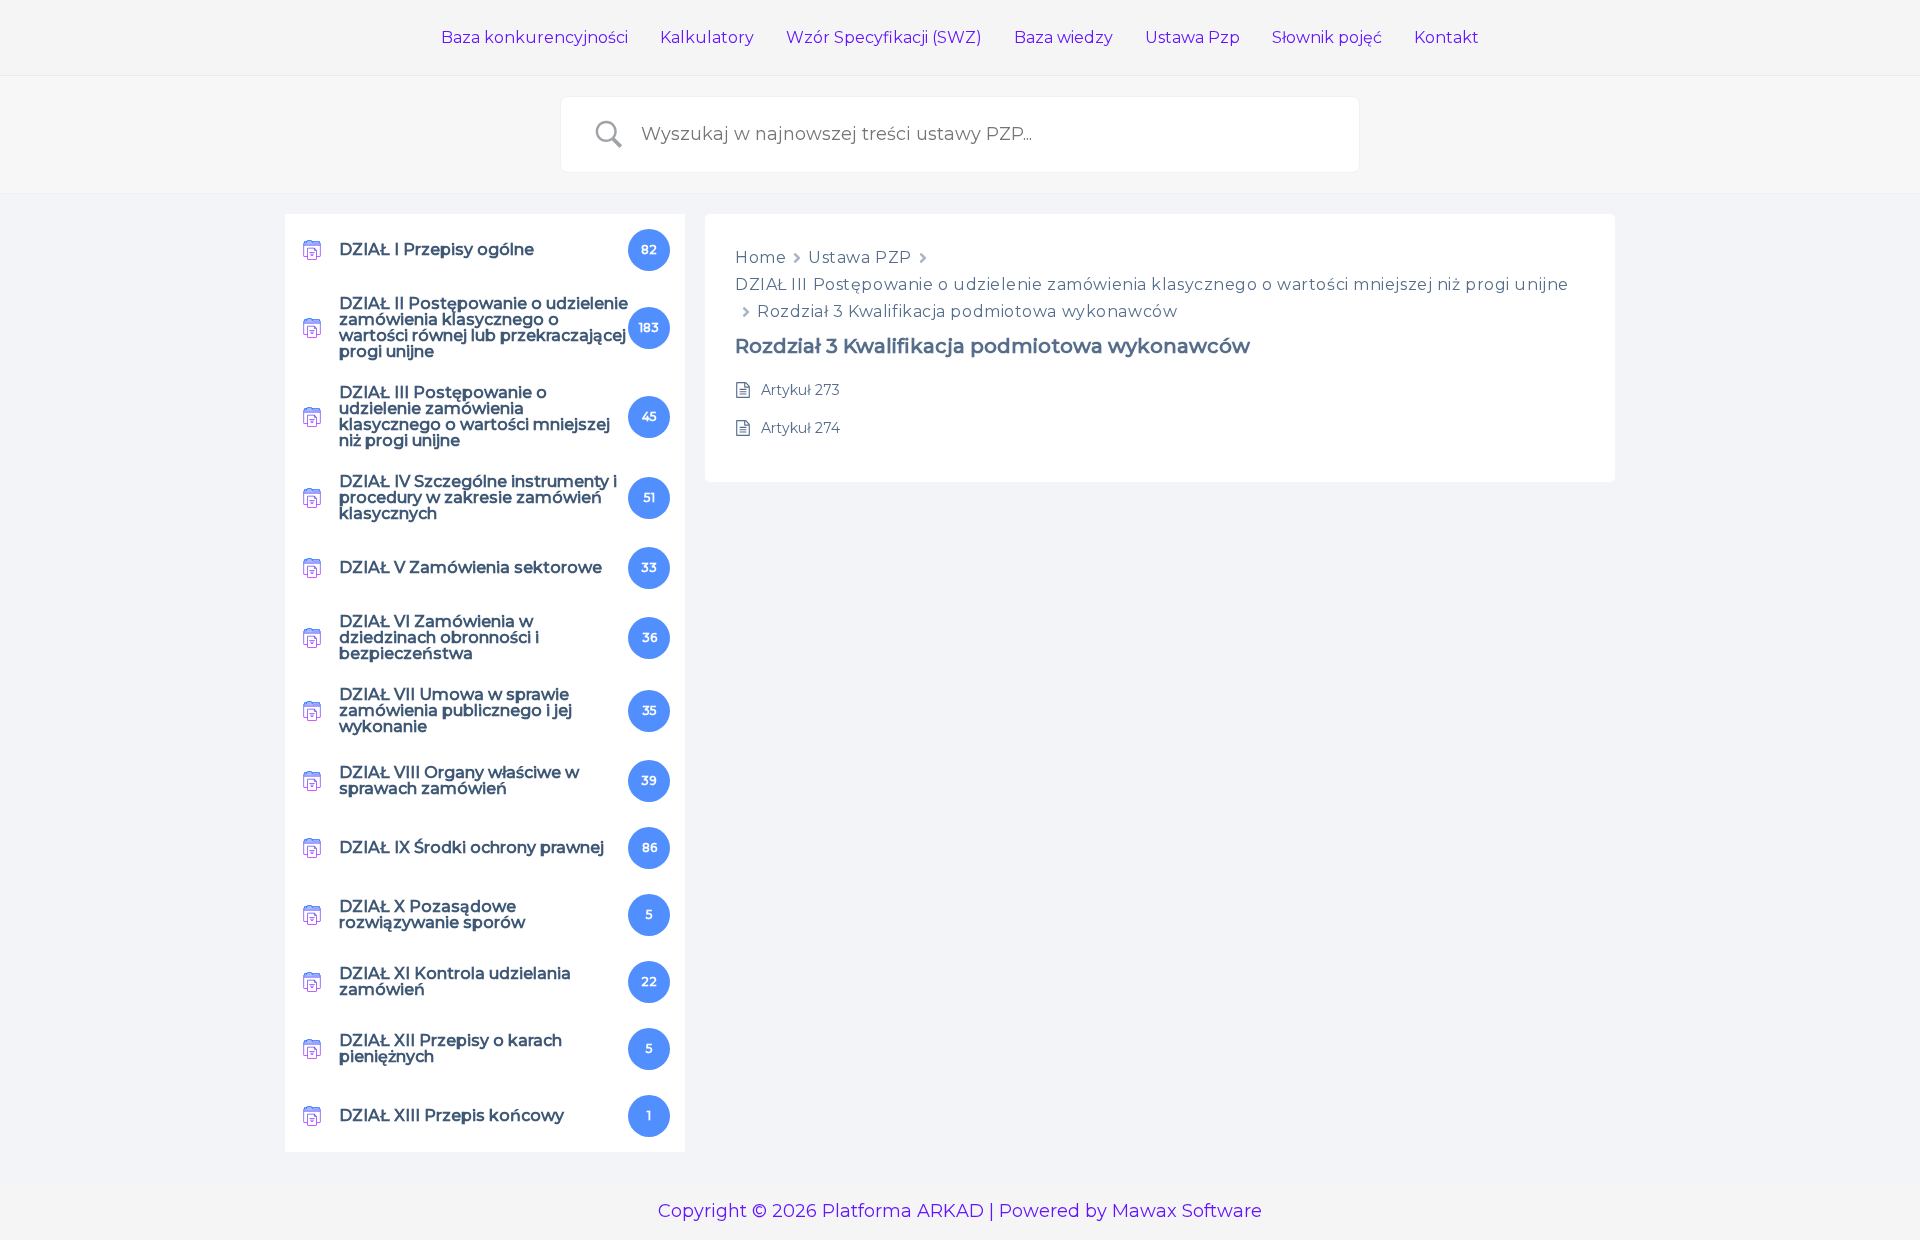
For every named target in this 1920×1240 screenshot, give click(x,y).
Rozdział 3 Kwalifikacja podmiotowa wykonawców (967, 311)
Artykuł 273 (800, 390)
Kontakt (1446, 37)
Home (760, 257)
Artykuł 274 (800, 428)
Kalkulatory (707, 37)
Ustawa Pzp (1192, 37)
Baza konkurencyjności (534, 37)
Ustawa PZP (860, 257)
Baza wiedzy (1063, 37)
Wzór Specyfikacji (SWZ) (884, 37)
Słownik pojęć (1327, 37)
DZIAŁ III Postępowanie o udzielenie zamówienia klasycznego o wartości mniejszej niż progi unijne (1152, 284)
